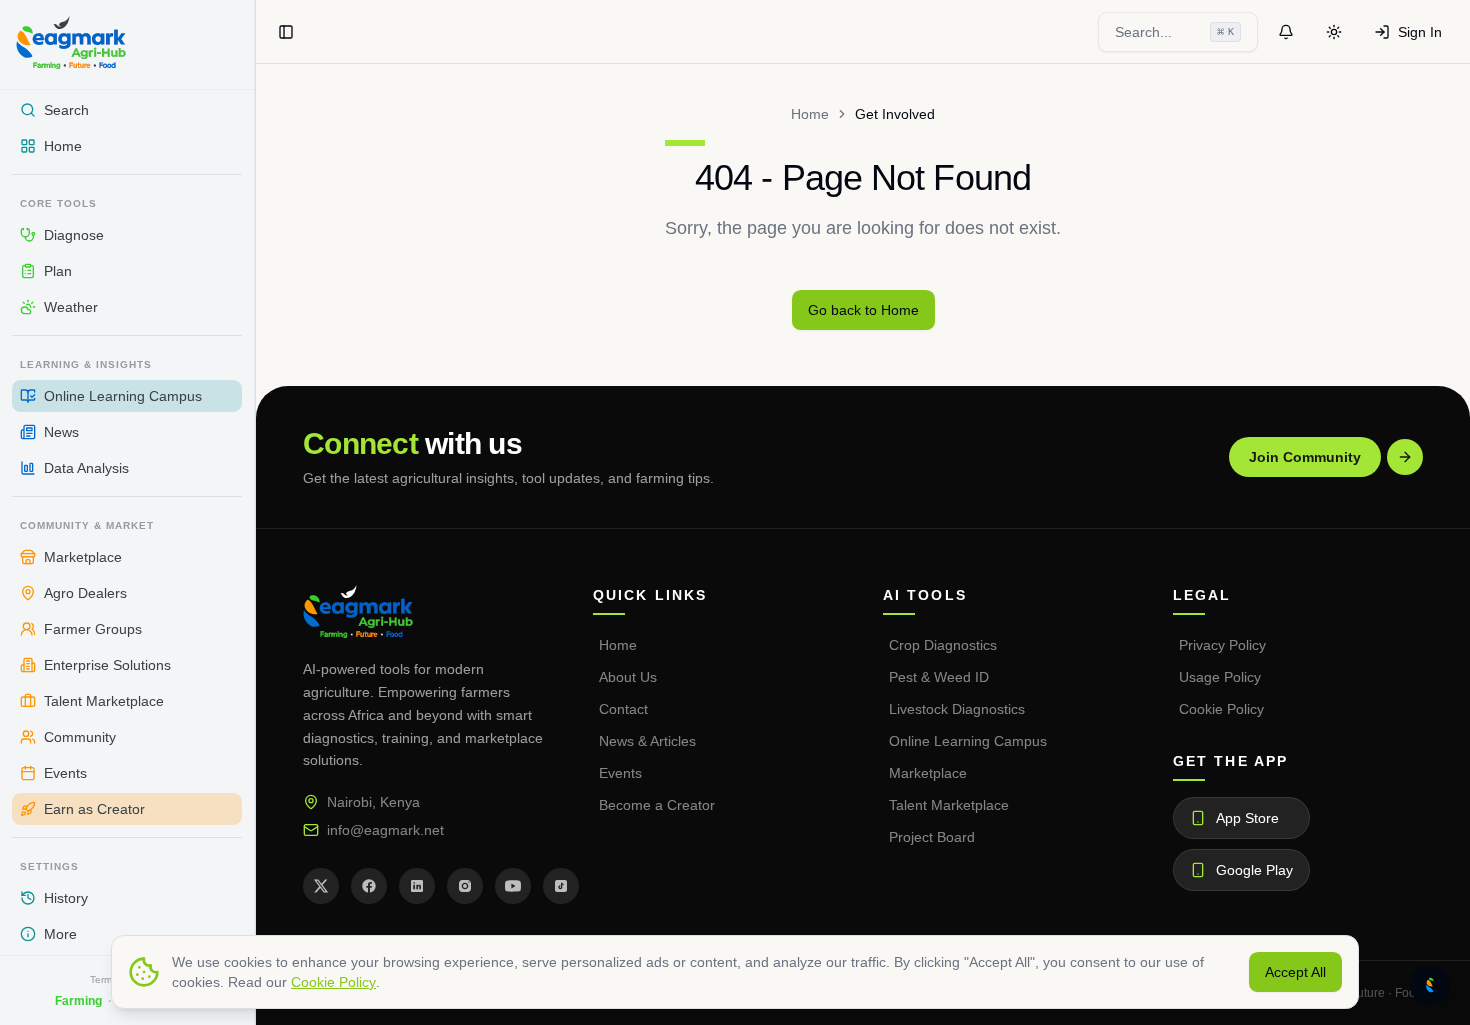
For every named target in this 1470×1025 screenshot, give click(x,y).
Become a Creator (657, 805)
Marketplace (928, 773)
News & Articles (647, 741)
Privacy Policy (1222, 645)
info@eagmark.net (385, 830)
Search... (1174, 32)
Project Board (932, 837)
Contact (623, 709)
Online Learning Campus (968, 741)
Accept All (1295, 972)
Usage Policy (1220, 677)
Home (810, 114)
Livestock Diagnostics (957, 709)
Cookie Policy (1221, 709)
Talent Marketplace (949, 805)
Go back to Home (863, 310)
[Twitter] (321, 886)
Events (620, 773)
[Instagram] (465, 886)
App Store (1247, 818)
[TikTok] (561, 886)
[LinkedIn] (417, 886)
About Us (628, 677)
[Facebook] (369, 886)
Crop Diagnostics (943, 645)
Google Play (1254, 870)
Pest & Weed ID (939, 677)
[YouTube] (513, 886)
